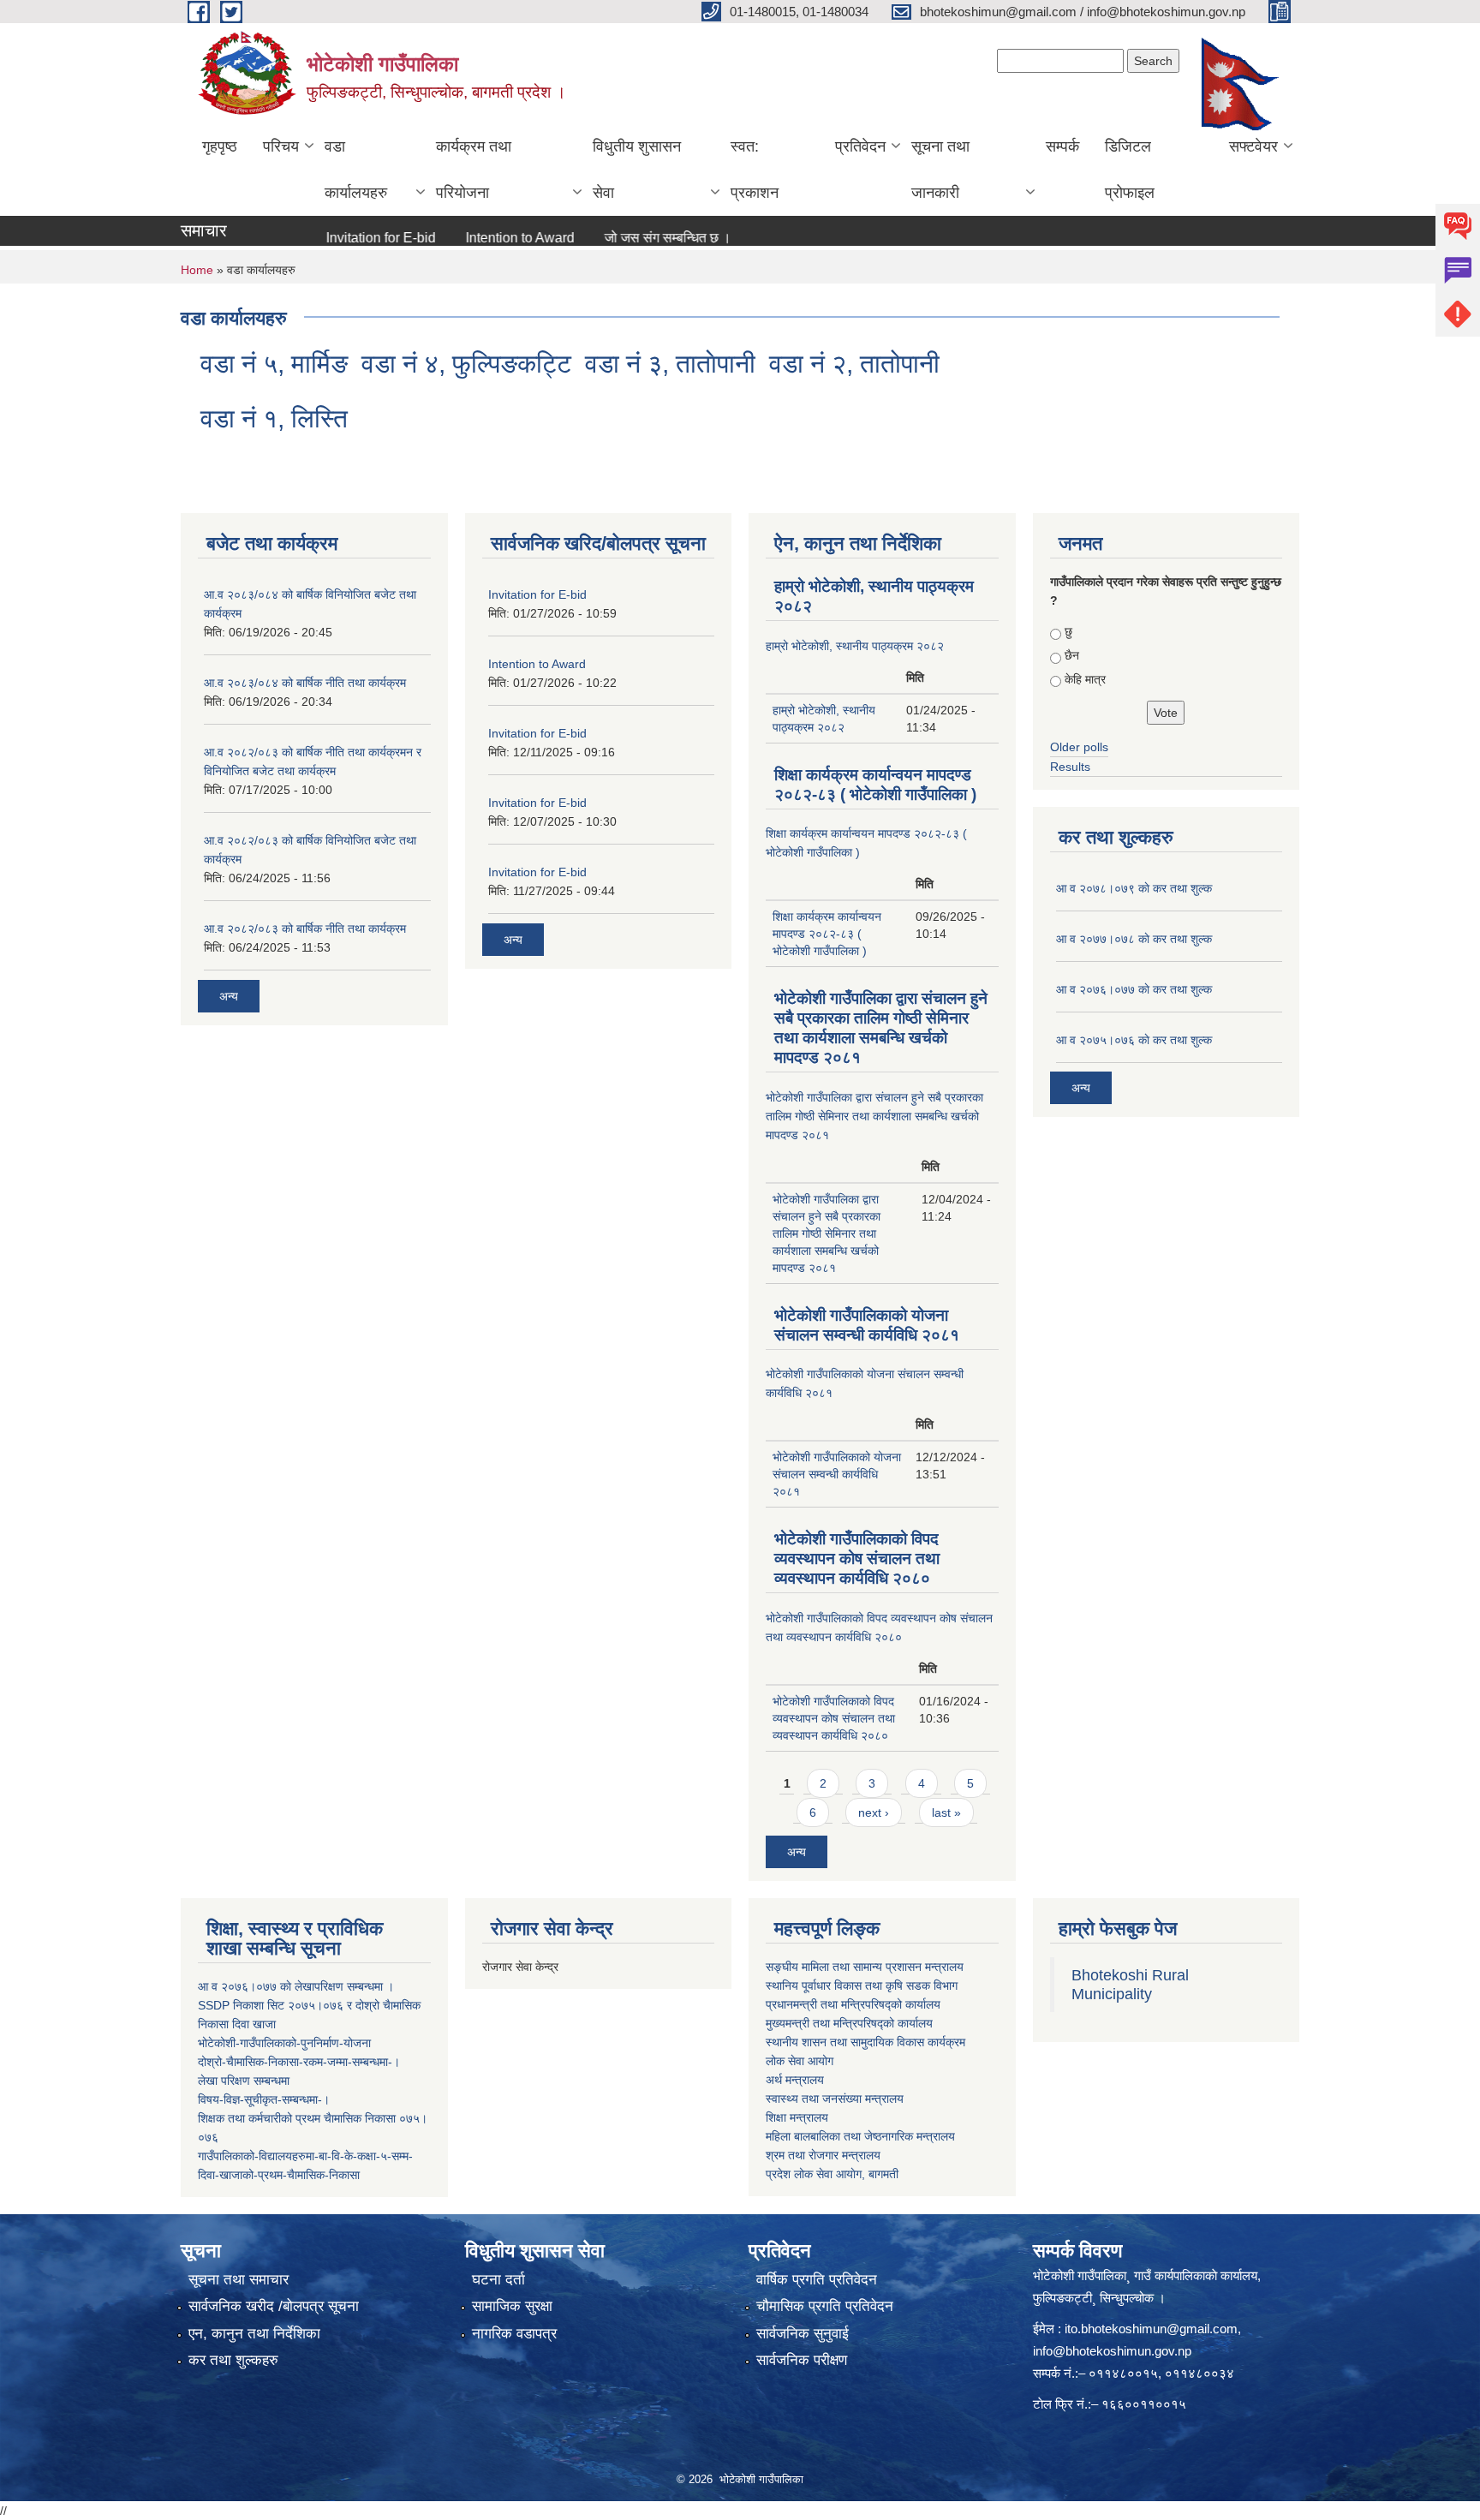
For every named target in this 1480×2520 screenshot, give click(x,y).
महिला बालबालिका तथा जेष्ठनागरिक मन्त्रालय (860, 2136)
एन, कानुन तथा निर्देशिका (254, 2334)
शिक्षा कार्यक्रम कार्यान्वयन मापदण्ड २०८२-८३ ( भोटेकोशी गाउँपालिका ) (827, 934)
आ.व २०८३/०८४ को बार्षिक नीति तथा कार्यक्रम (305, 683)
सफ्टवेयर (1253, 146)
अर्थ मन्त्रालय (795, 2080)
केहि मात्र (1085, 679)
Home (197, 270)
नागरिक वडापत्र (514, 2334)
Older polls (1079, 747)
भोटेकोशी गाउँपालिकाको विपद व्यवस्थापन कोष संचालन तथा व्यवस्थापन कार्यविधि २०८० (857, 1559)
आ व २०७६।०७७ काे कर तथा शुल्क (1134, 989)
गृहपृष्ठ (220, 146)
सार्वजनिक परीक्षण (802, 2360)
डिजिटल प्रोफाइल (1130, 170)
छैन (1072, 655)
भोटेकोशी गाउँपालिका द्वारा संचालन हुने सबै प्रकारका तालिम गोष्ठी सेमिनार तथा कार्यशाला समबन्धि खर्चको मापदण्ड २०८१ (874, 1116)
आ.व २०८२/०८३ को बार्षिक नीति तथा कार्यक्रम (305, 929)
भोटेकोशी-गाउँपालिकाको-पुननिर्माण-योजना (284, 2043)
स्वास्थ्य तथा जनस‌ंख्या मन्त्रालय (835, 2099)
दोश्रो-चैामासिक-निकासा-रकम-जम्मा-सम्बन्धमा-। (299, 2062)
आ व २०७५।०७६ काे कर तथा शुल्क (1134, 1040)
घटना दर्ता (498, 2280)
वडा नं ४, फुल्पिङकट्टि (466, 364)
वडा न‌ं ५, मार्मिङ (274, 364)
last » (946, 1812)
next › (874, 1812)
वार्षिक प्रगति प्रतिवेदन (817, 2280)
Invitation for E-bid (338, 238)
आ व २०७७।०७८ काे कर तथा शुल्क (1134, 939)
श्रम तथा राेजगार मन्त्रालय (823, 2155)
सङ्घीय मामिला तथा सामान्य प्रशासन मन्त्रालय (865, 1967)
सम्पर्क (1062, 146)
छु (1068, 631)
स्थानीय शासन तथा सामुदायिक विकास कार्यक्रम (865, 2042)
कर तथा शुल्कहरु (233, 2360)
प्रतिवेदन (860, 146)
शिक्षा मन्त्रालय (797, 2117)
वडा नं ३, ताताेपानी (670, 364)
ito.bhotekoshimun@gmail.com (1151, 2329)
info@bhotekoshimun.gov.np (1112, 2351)
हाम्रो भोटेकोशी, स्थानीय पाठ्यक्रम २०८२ (855, 646)
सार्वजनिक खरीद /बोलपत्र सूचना (274, 2306)
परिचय (281, 146)
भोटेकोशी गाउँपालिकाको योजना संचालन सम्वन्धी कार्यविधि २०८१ (837, 1474)
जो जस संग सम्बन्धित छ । (625, 238)
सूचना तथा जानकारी (940, 170)
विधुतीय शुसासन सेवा (637, 170)
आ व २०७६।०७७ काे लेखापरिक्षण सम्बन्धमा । (296, 1986)
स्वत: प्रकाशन (755, 170)
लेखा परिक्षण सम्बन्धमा (244, 2081)
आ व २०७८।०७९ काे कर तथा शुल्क (1134, 888)
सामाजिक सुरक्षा (512, 2306)
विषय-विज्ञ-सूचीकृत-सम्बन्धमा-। (264, 2099)
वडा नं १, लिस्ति (274, 418)
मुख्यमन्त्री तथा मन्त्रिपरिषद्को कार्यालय (849, 2023)
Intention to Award (477, 238)
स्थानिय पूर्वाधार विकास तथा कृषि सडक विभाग (862, 1986)
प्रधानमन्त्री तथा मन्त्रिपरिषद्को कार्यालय (853, 2004)
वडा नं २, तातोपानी (854, 364)
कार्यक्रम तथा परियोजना (474, 170)
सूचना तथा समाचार (239, 2280)
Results (1070, 767)
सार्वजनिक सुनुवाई (803, 2334)
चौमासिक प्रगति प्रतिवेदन (825, 2306)
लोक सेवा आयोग (800, 2061)
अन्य (229, 996)
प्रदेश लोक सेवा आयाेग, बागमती (832, 2174)
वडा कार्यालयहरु (356, 170)
